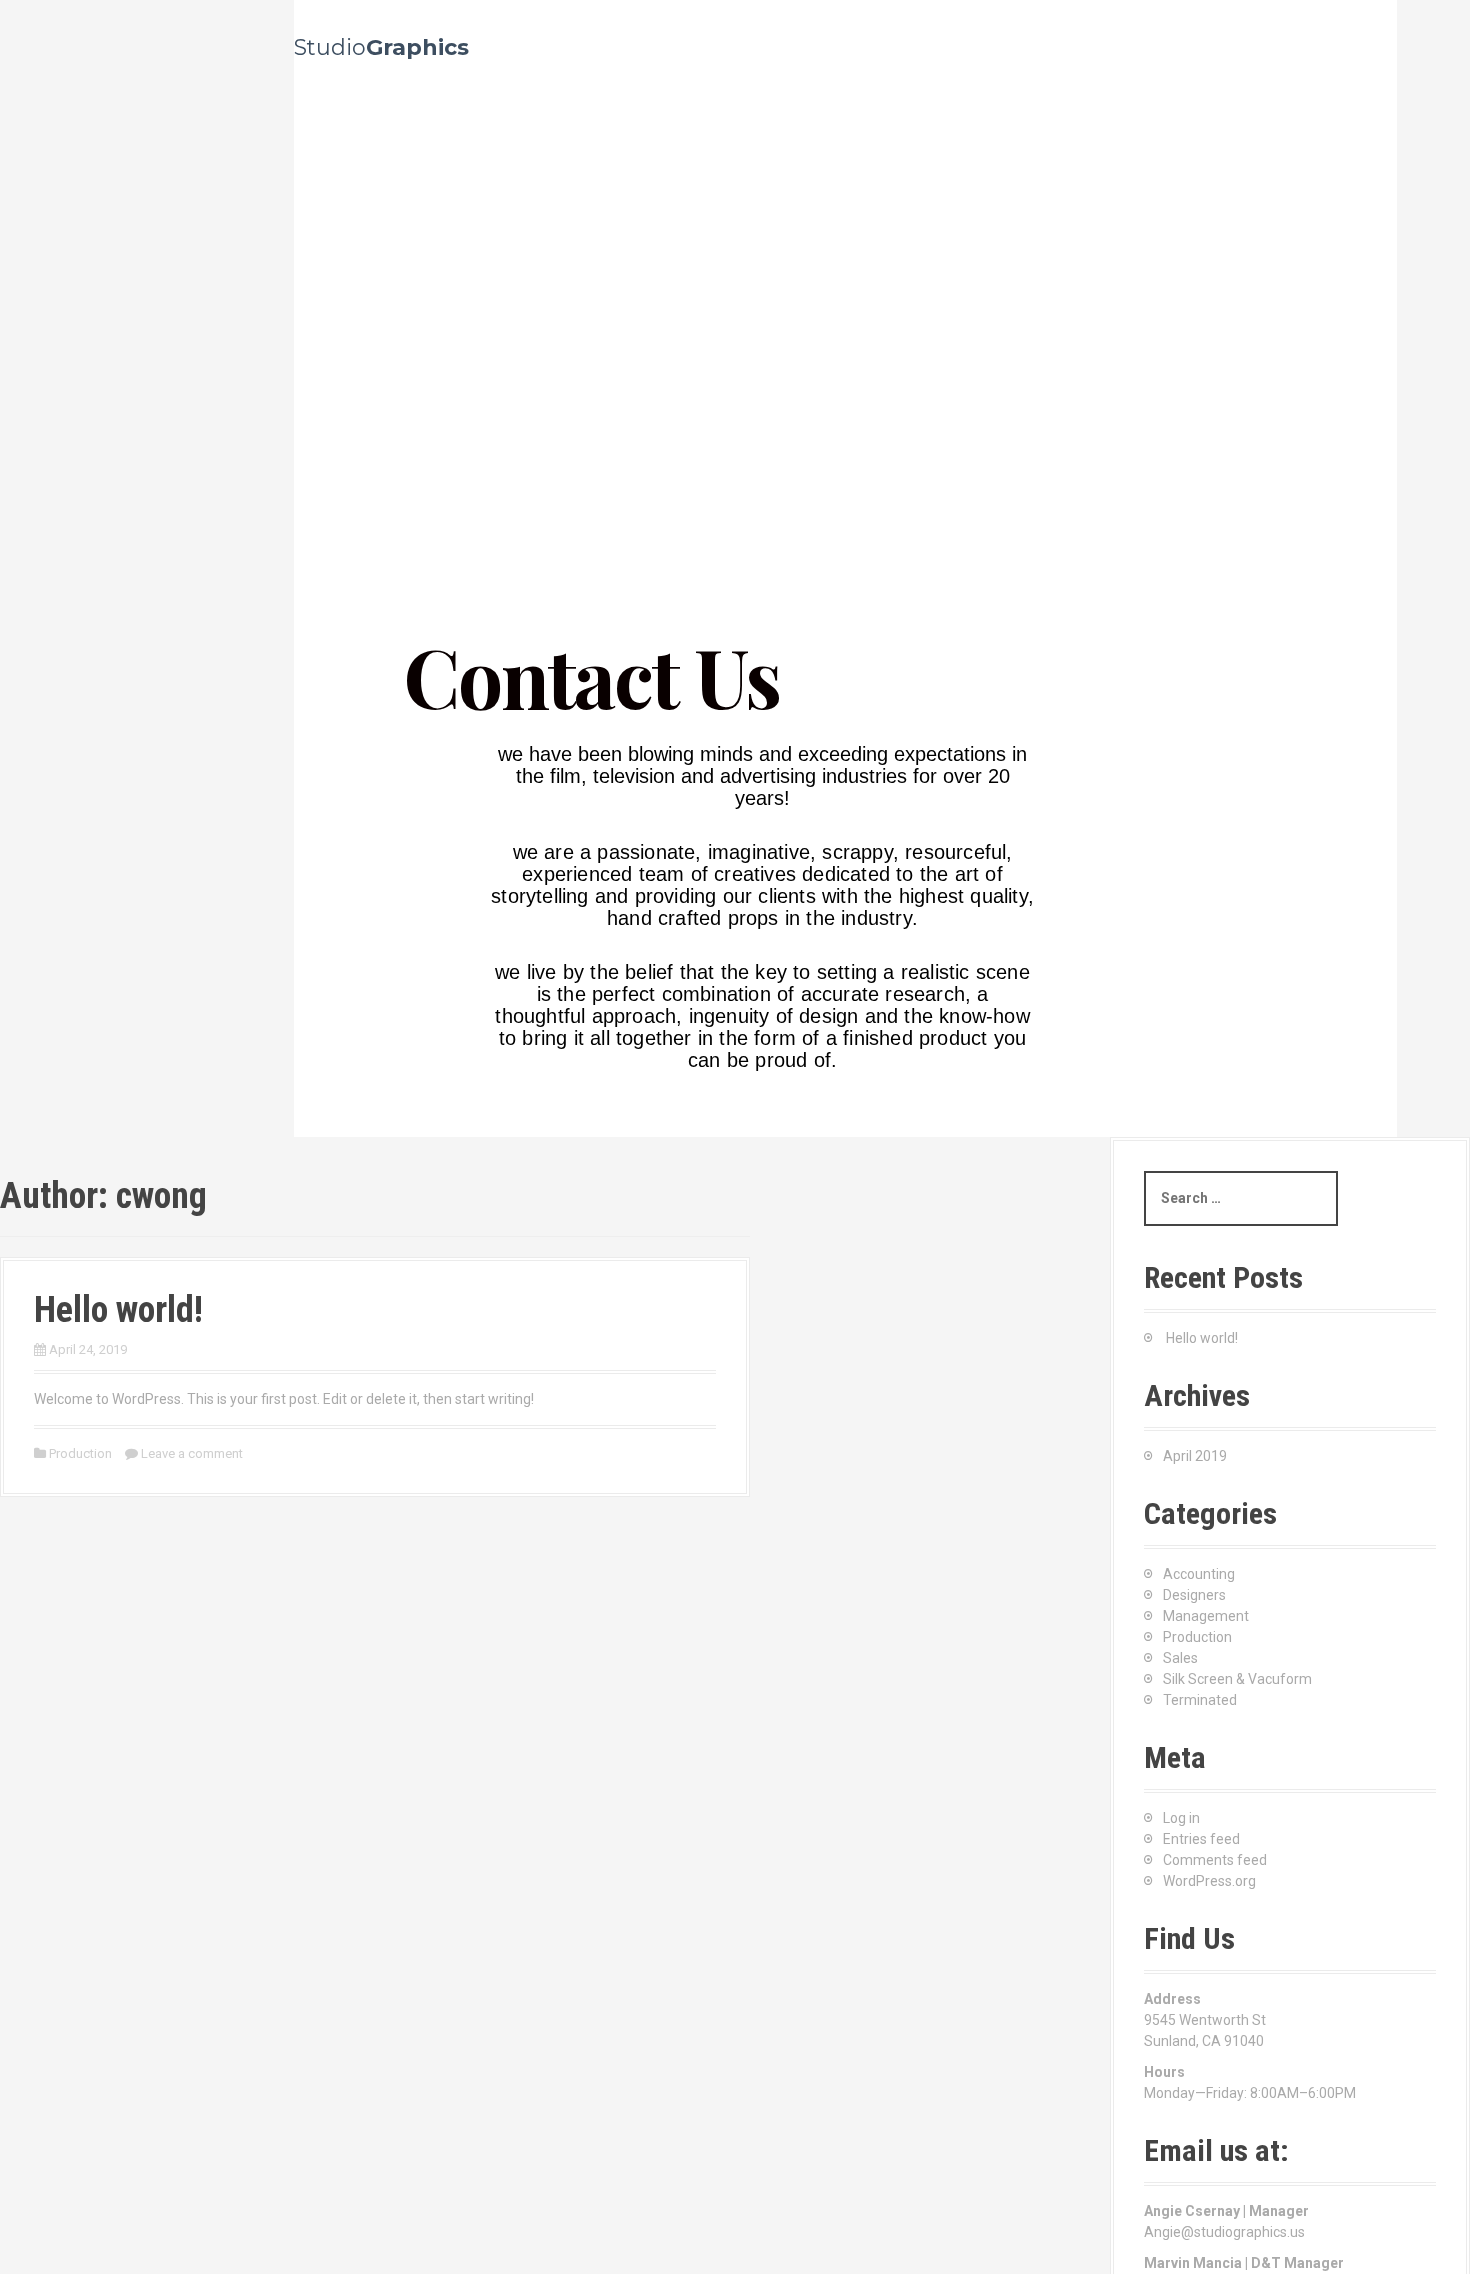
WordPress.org (1209, 1881)
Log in (1181, 1818)
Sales (1180, 1658)
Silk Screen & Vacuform (1237, 1679)
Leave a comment (192, 1453)
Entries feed (1201, 1839)
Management (1206, 1616)
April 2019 (1195, 1456)
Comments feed (1215, 1860)
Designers (1194, 1595)
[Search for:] (1241, 1198)
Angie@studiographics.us (1224, 2232)
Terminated (1200, 1700)
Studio (381, 47)
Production (80, 1453)
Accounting (1199, 1574)
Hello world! (118, 1310)
